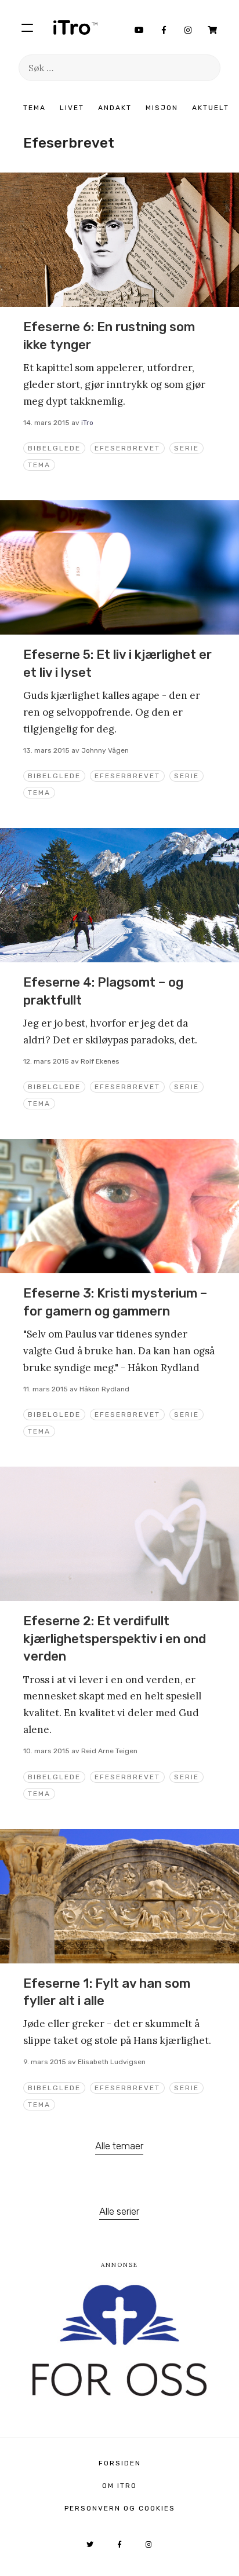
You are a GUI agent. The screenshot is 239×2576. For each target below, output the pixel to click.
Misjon (162, 108)
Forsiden (120, 2463)
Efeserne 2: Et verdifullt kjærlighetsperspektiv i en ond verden (115, 1639)
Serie (187, 448)
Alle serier (119, 2211)
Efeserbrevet (127, 448)
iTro (75, 27)
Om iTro (119, 2486)
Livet (72, 108)
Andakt (115, 108)
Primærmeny (27, 27)
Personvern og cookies (120, 2508)
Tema (35, 108)
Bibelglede (54, 448)
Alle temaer (119, 2146)
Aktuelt (211, 108)
